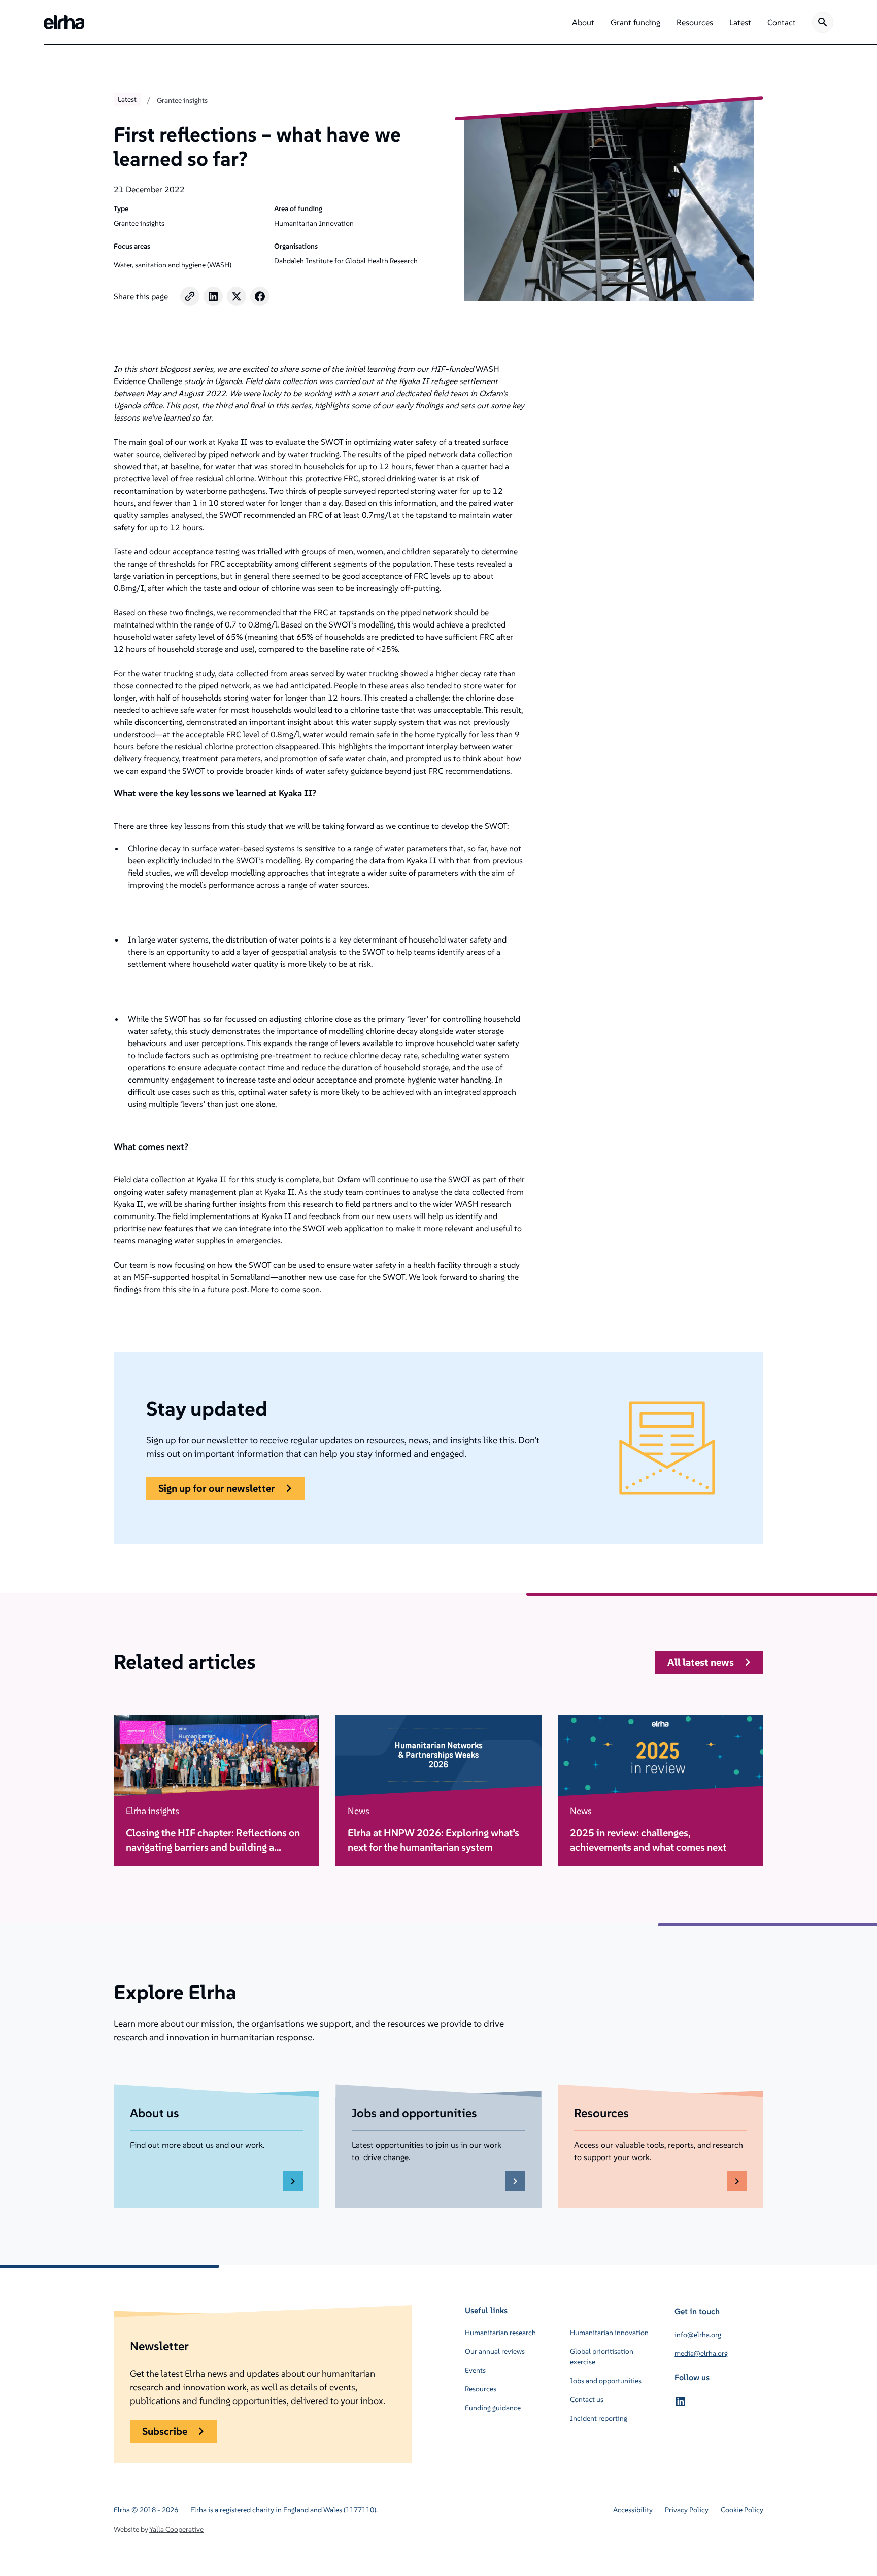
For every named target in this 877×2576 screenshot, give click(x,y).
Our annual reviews (495, 2351)
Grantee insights (182, 100)
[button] (583, 22)
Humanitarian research (500, 2333)
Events (475, 2370)
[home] (64, 22)
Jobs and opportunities (606, 2381)
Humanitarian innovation (609, 2333)
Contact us (587, 2399)
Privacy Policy (687, 2510)
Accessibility (633, 2510)
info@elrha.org (698, 2335)
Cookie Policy (742, 2510)
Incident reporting (599, 2418)
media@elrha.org (701, 2353)
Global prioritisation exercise (602, 2357)
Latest (127, 99)
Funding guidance (493, 2408)
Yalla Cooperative (176, 2529)
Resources (481, 2389)
